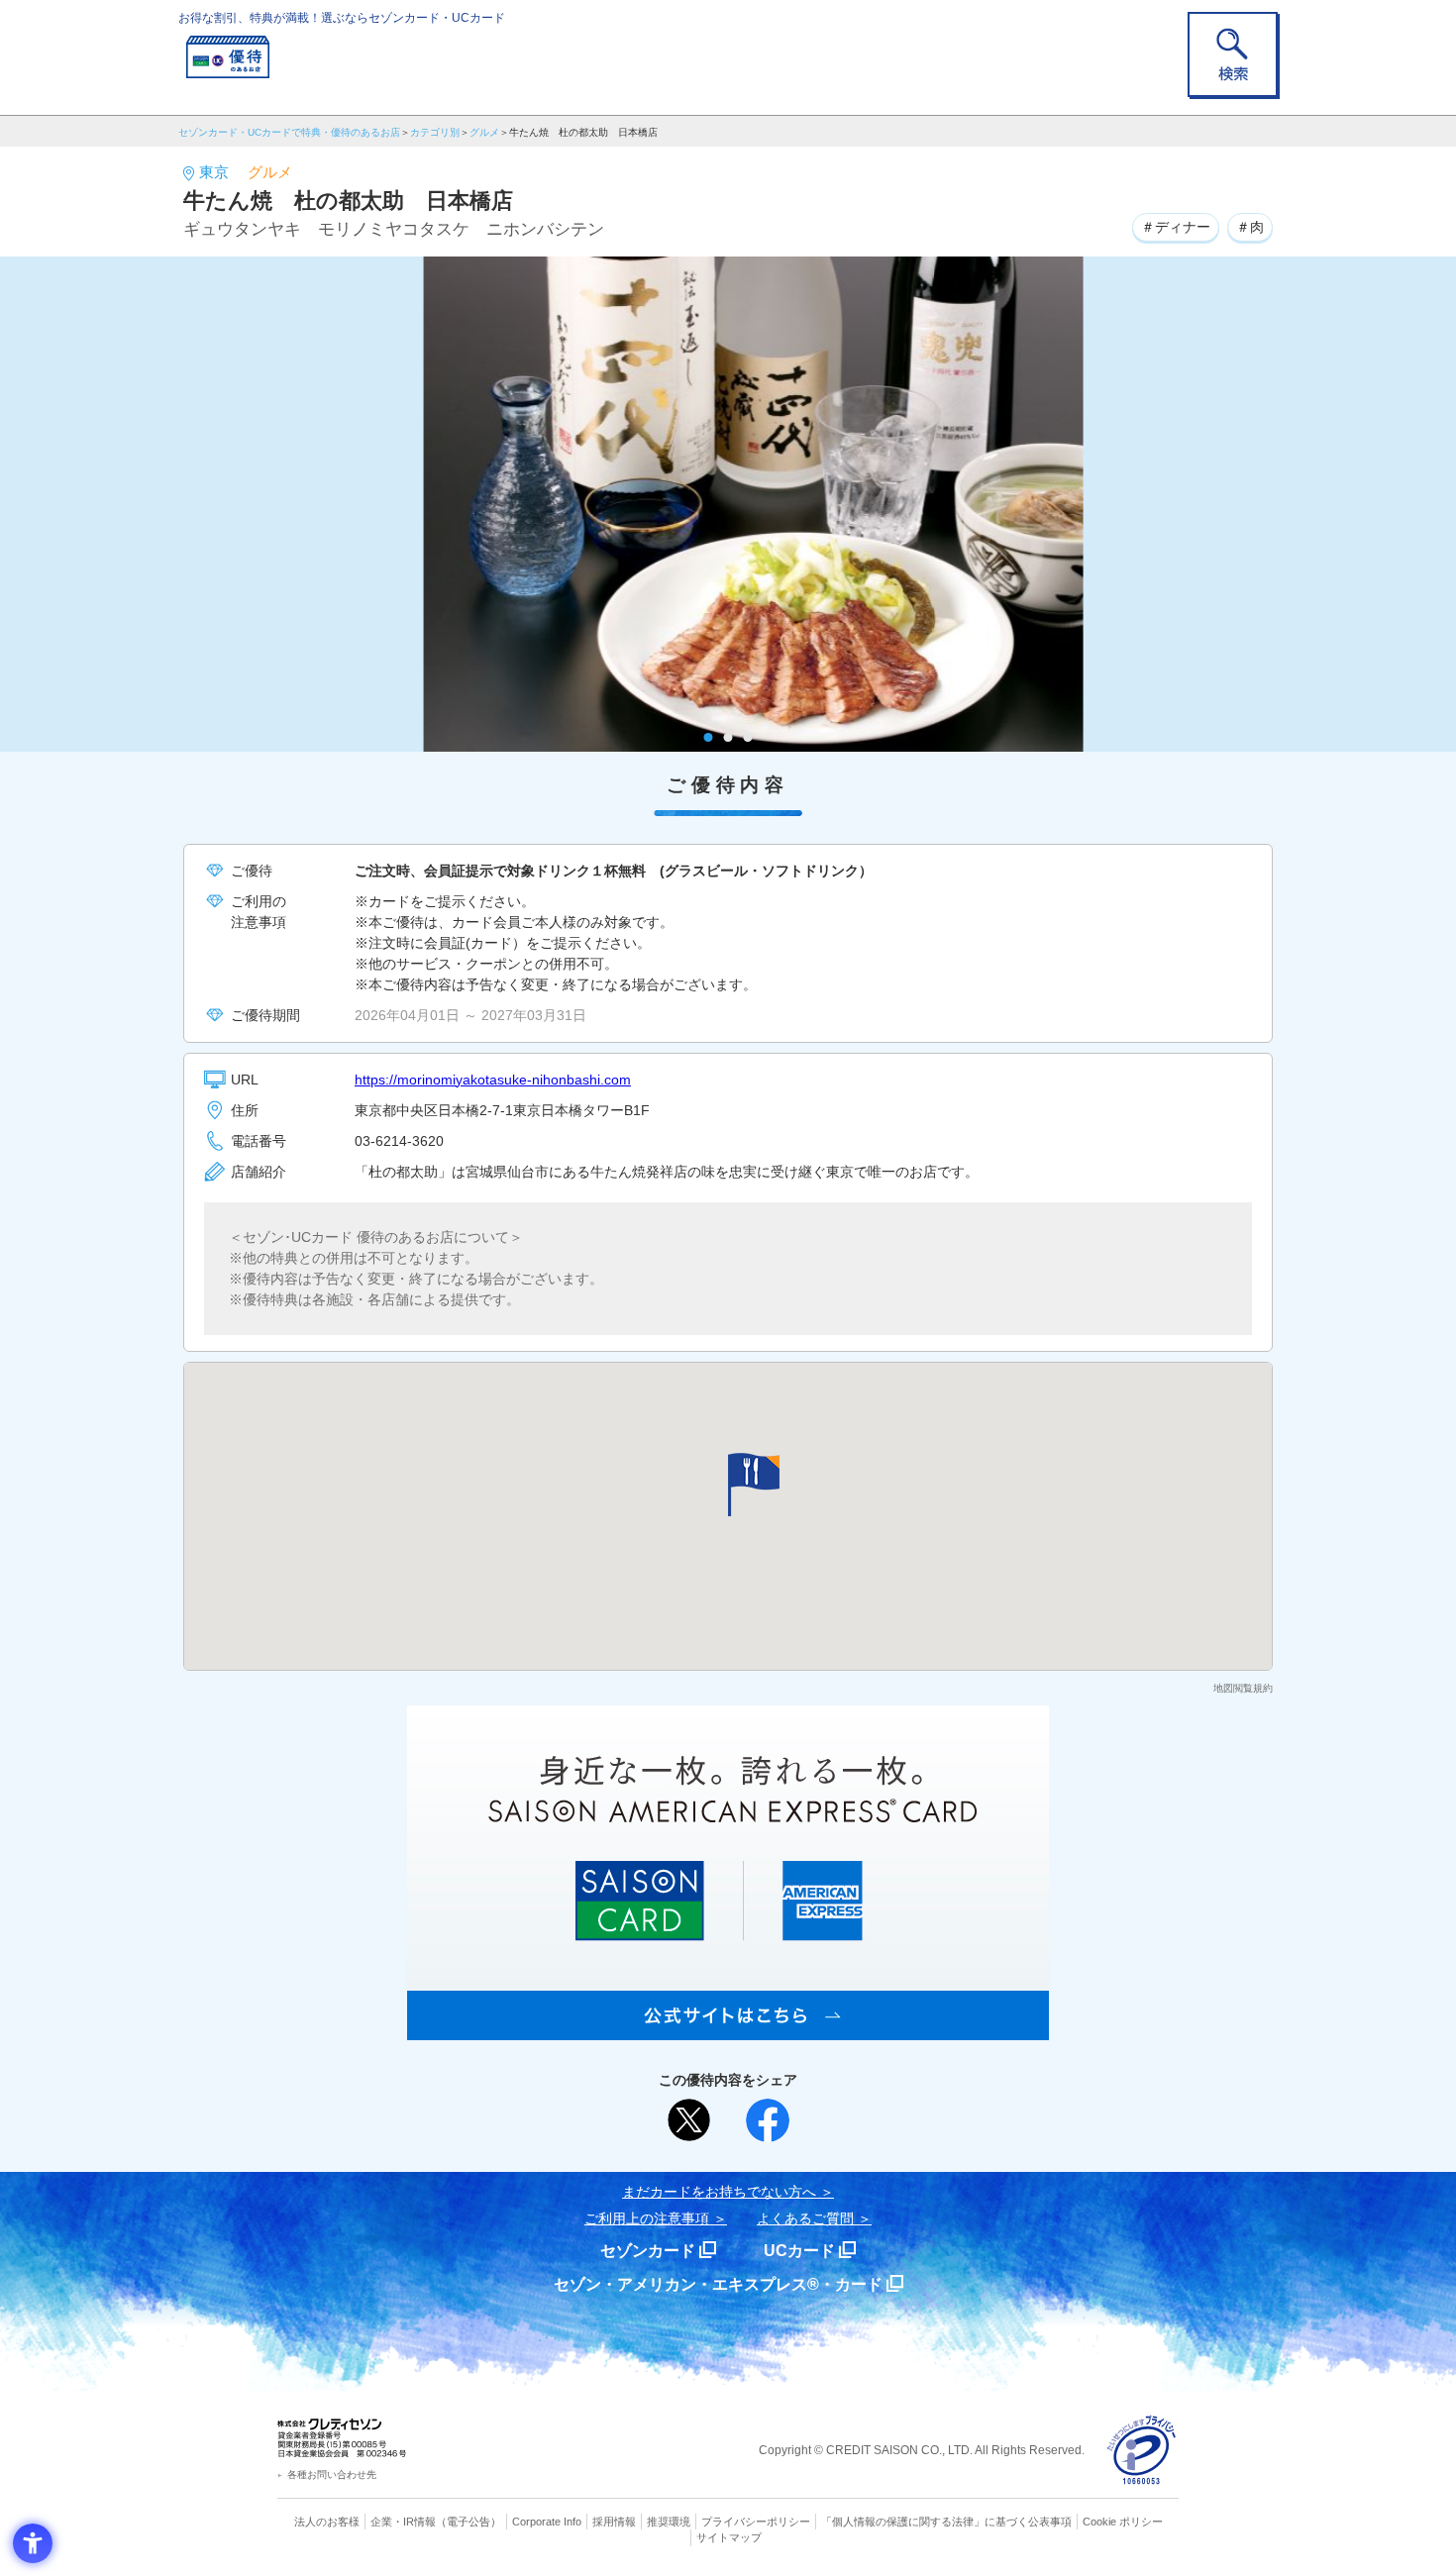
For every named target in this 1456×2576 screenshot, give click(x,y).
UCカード (799, 2251)
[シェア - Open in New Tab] (768, 2120)
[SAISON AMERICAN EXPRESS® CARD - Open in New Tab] (728, 2029)
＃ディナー (1176, 227)
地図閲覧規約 (1243, 1688)
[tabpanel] (728, 504)
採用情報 (614, 2522)
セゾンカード (648, 2251)
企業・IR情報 (403, 2522)
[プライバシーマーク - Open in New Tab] (1142, 2451)
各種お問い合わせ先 (332, 2474)
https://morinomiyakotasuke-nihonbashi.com (493, 1080)
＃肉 (1250, 227)
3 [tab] (748, 737)
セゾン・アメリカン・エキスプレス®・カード (718, 2284)
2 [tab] (728, 737)
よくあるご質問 (805, 2218)
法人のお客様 (327, 2522)
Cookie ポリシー (1123, 2522)
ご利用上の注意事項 (647, 2218)
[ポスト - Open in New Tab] (689, 2120)
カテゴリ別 (435, 132)
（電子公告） (468, 2522)
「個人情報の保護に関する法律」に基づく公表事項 (946, 2522)
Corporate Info (547, 2522)
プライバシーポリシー (756, 2522)
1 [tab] (709, 737)
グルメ (484, 132)
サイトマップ (729, 2537)
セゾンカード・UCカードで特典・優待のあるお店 (289, 132)
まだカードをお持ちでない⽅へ (719, 2192)
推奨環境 (669, 2522)
